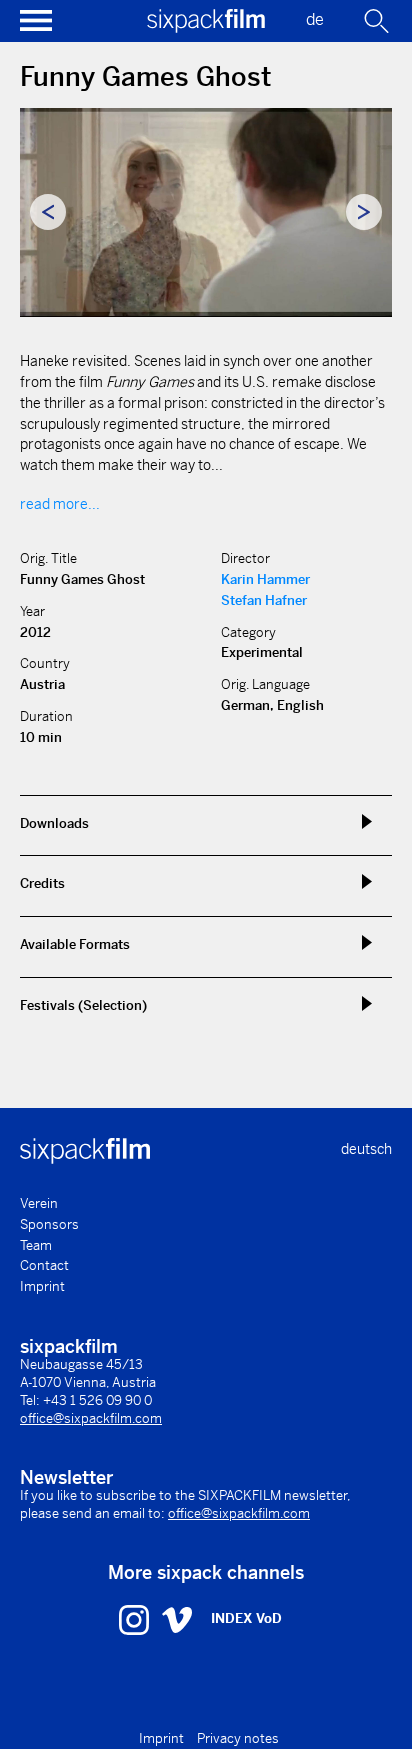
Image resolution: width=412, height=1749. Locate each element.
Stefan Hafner (264, 600)
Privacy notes (238, 1738)
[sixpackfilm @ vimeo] (177, 1619)
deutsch (366, 1149)
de (315, 19)
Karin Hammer (265, 579)
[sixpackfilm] (206, 27)
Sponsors (49, 1224)
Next (364, 212)
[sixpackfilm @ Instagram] (136, 1619)
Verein (39, 1203)
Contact (44, 1265)
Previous (48, 212)
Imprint (42, 1286)
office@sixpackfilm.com (91, 1418)
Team (36, 1245)
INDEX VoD (246, 1618)
